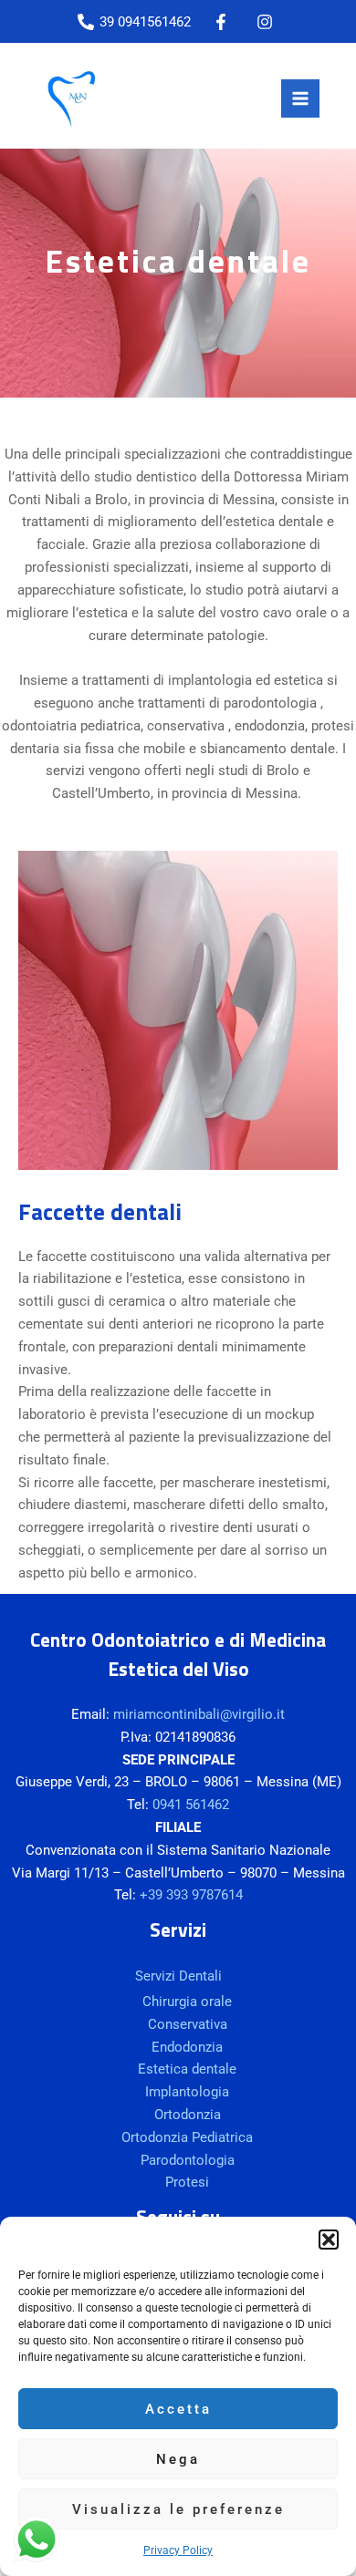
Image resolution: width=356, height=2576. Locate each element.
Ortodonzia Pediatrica (187, 2137)
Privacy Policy (178, 2550)
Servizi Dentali (178, 1976)
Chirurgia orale (187, 2002)
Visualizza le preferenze (178, 2509)
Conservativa (188, 2024)
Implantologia (187, 2092)
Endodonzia (187, 2047)
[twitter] (224, 22)
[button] (329, 2240)
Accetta (178, 2409)
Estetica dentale (187, 2069)
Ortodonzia (188, 2115)
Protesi (187, 2182)
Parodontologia (188, 2160)
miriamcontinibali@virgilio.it (199, 1714)
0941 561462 (191, 1805)
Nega (178, 2459)
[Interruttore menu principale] (300, 98)
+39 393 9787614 (191, 1895)
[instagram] (267, 22)
